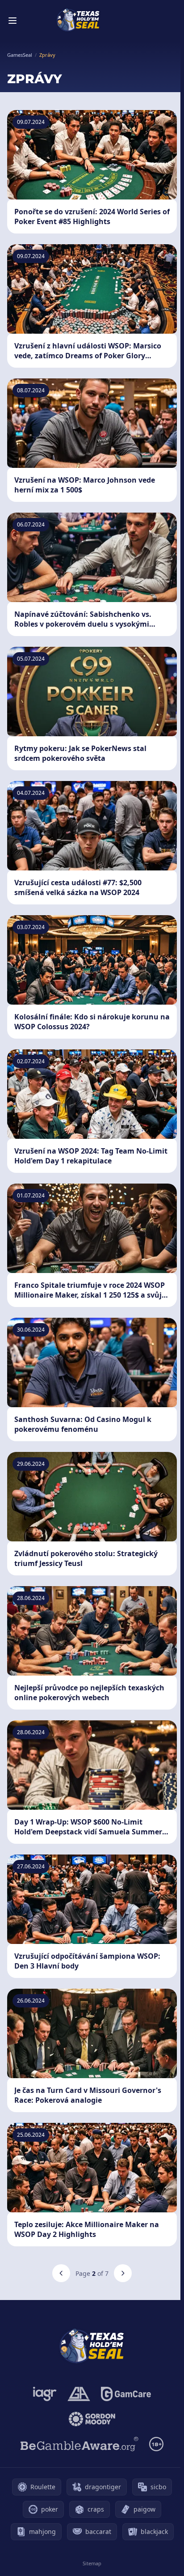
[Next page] (123, 2273)
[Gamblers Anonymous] (79, 2394)
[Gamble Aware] (79, 2444)
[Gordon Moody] (92, 2419)
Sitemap (92, 2563)
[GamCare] (126, 2394)
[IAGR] (45, 2394)
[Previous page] (61, 2273)
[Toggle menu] (13, 21)
